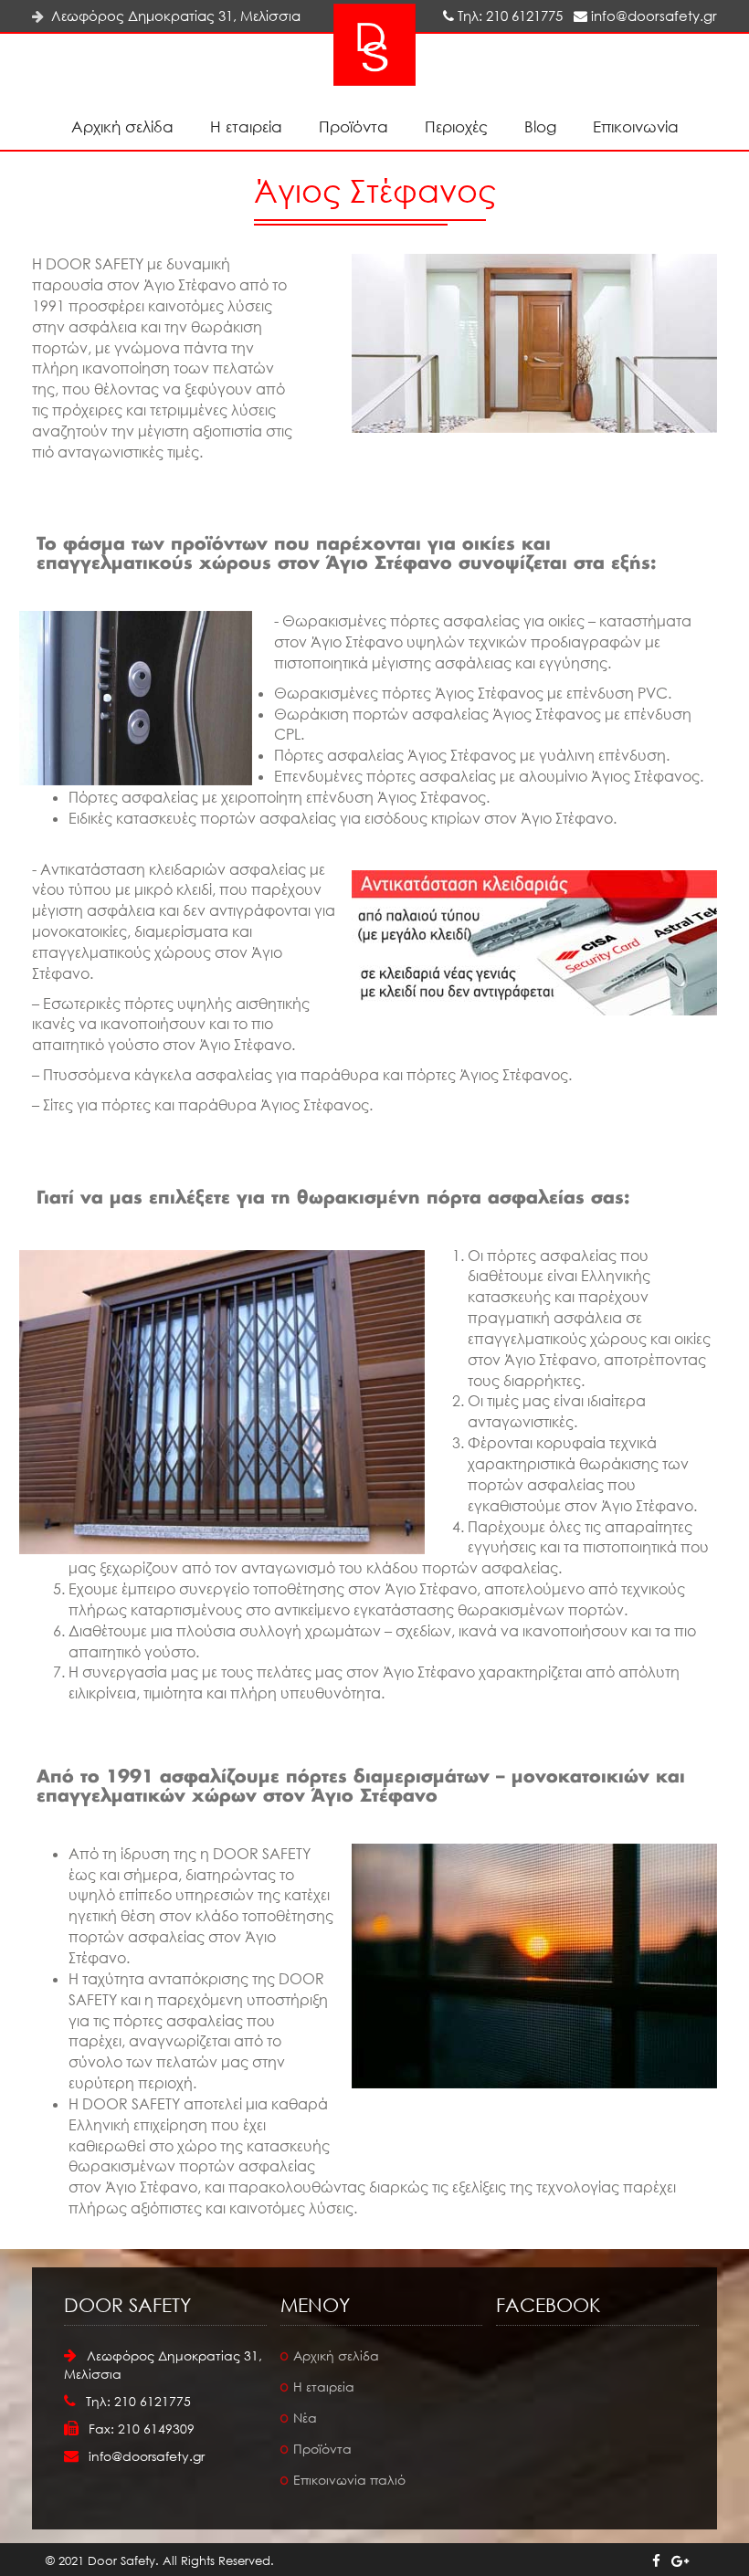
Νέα (305, 2418)
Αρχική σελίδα (122, 126)
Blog (540, 126)
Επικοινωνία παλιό (349, 2480)
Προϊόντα (353, 126)
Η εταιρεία (246, 126)
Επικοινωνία (636, 126)
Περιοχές (456, 126)
